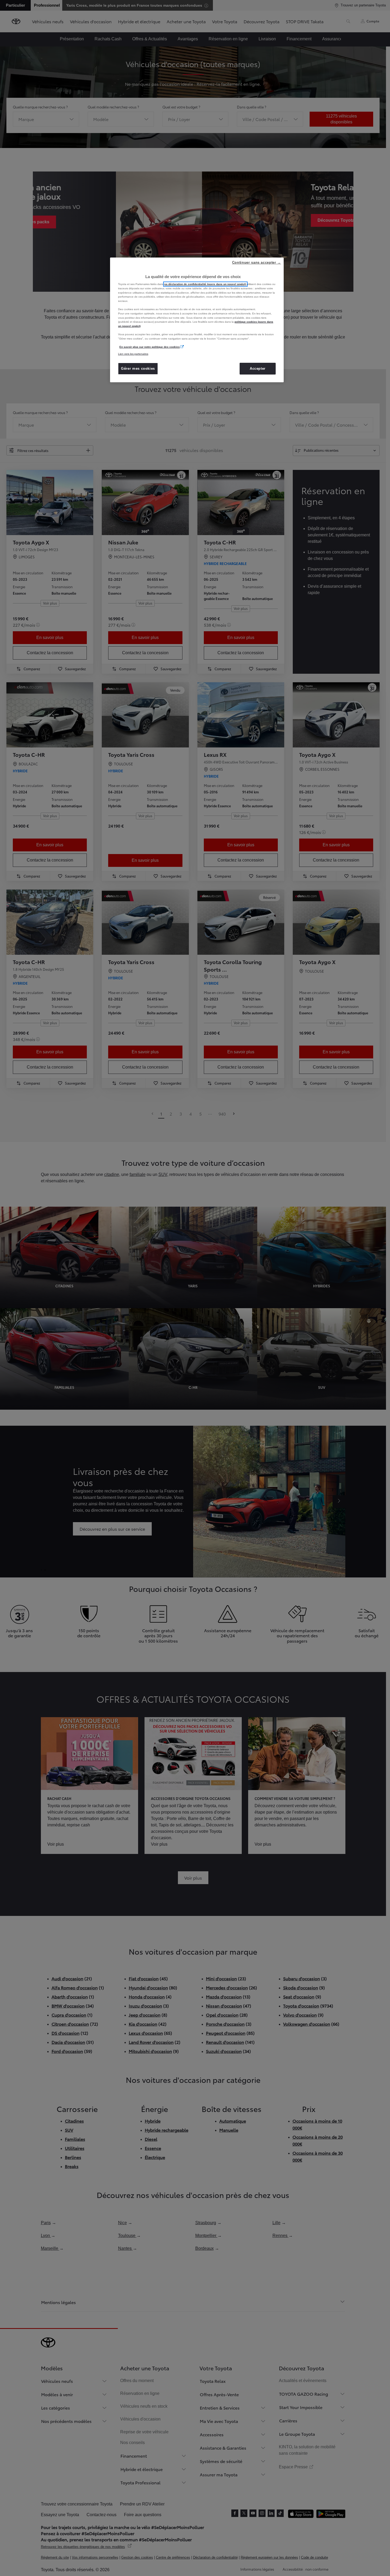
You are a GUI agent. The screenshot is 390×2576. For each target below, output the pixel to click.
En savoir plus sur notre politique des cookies (150, 347)
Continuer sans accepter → (257, 262)
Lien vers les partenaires (133, 354)
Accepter (258, 369)
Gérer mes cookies (138, 369)
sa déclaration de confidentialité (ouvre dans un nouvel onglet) (205, 284)
